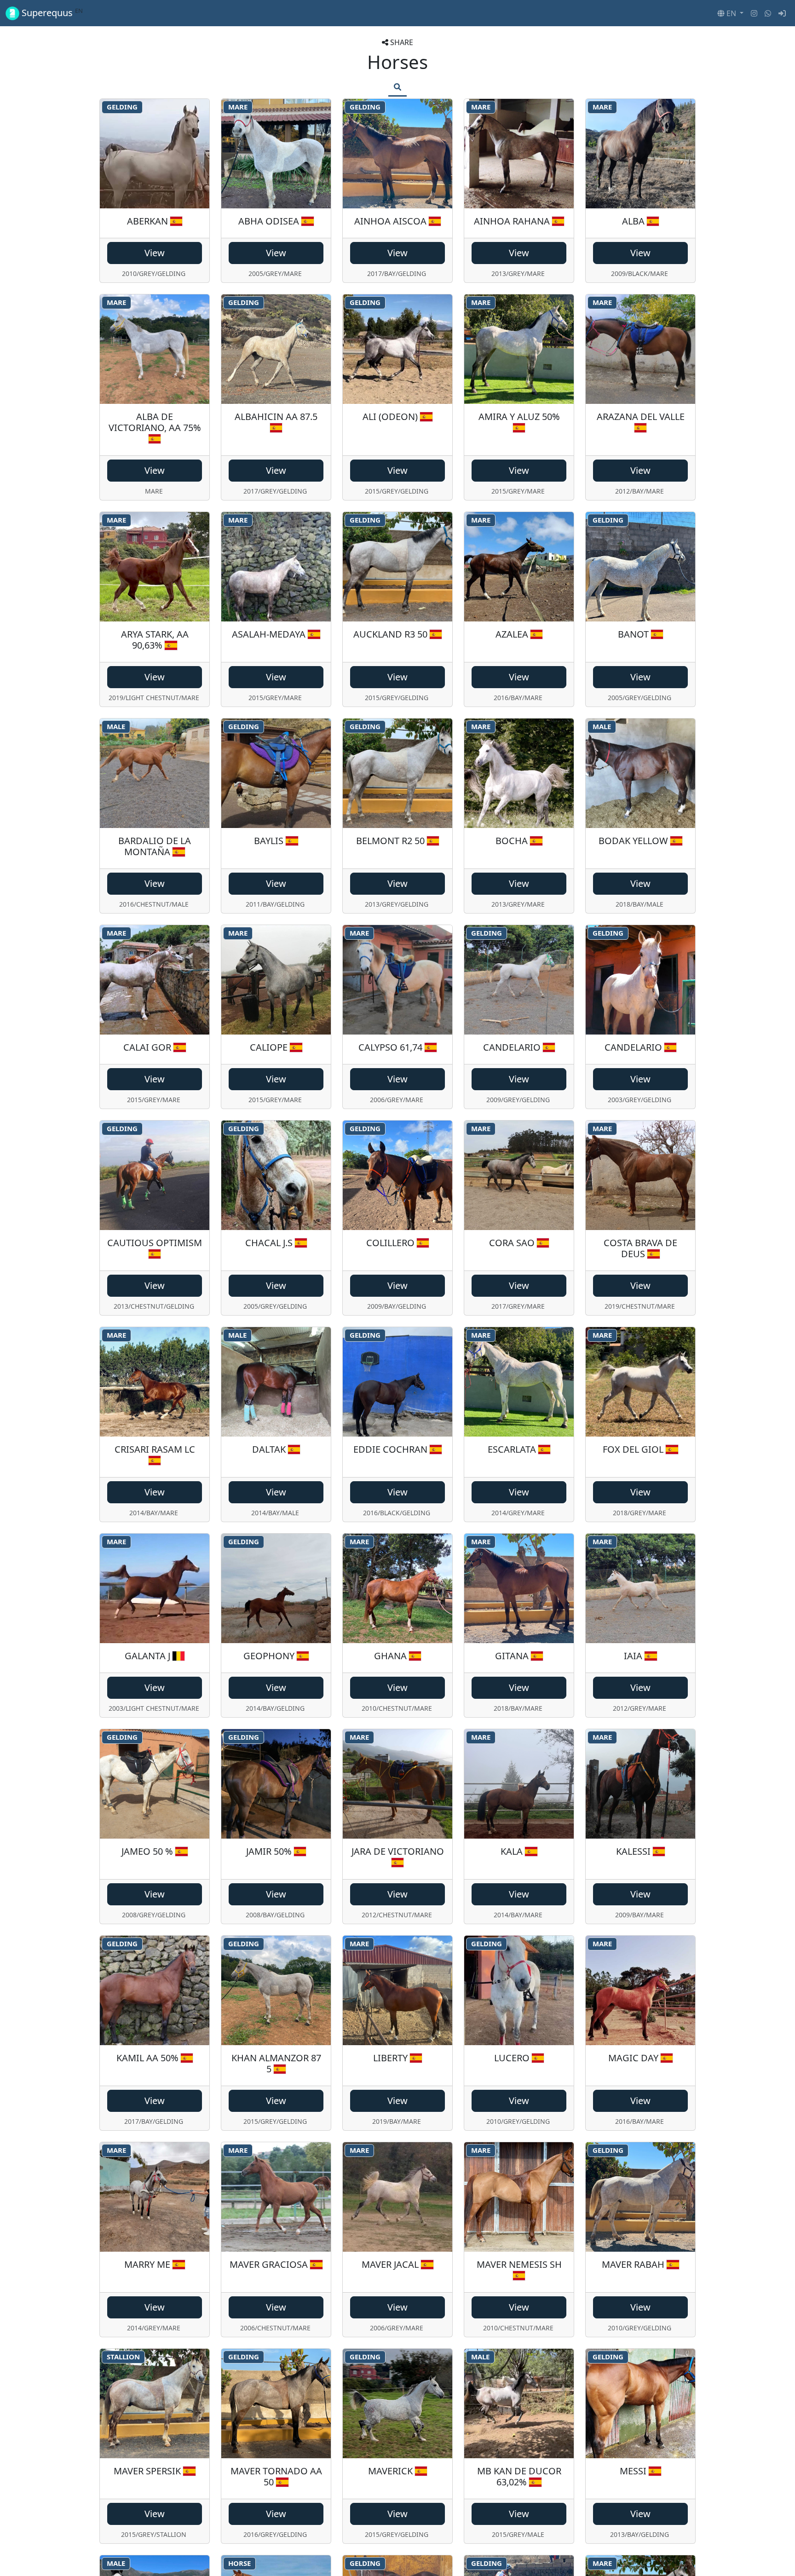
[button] (730, 13)
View (155, 253)
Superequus (51, 13)
